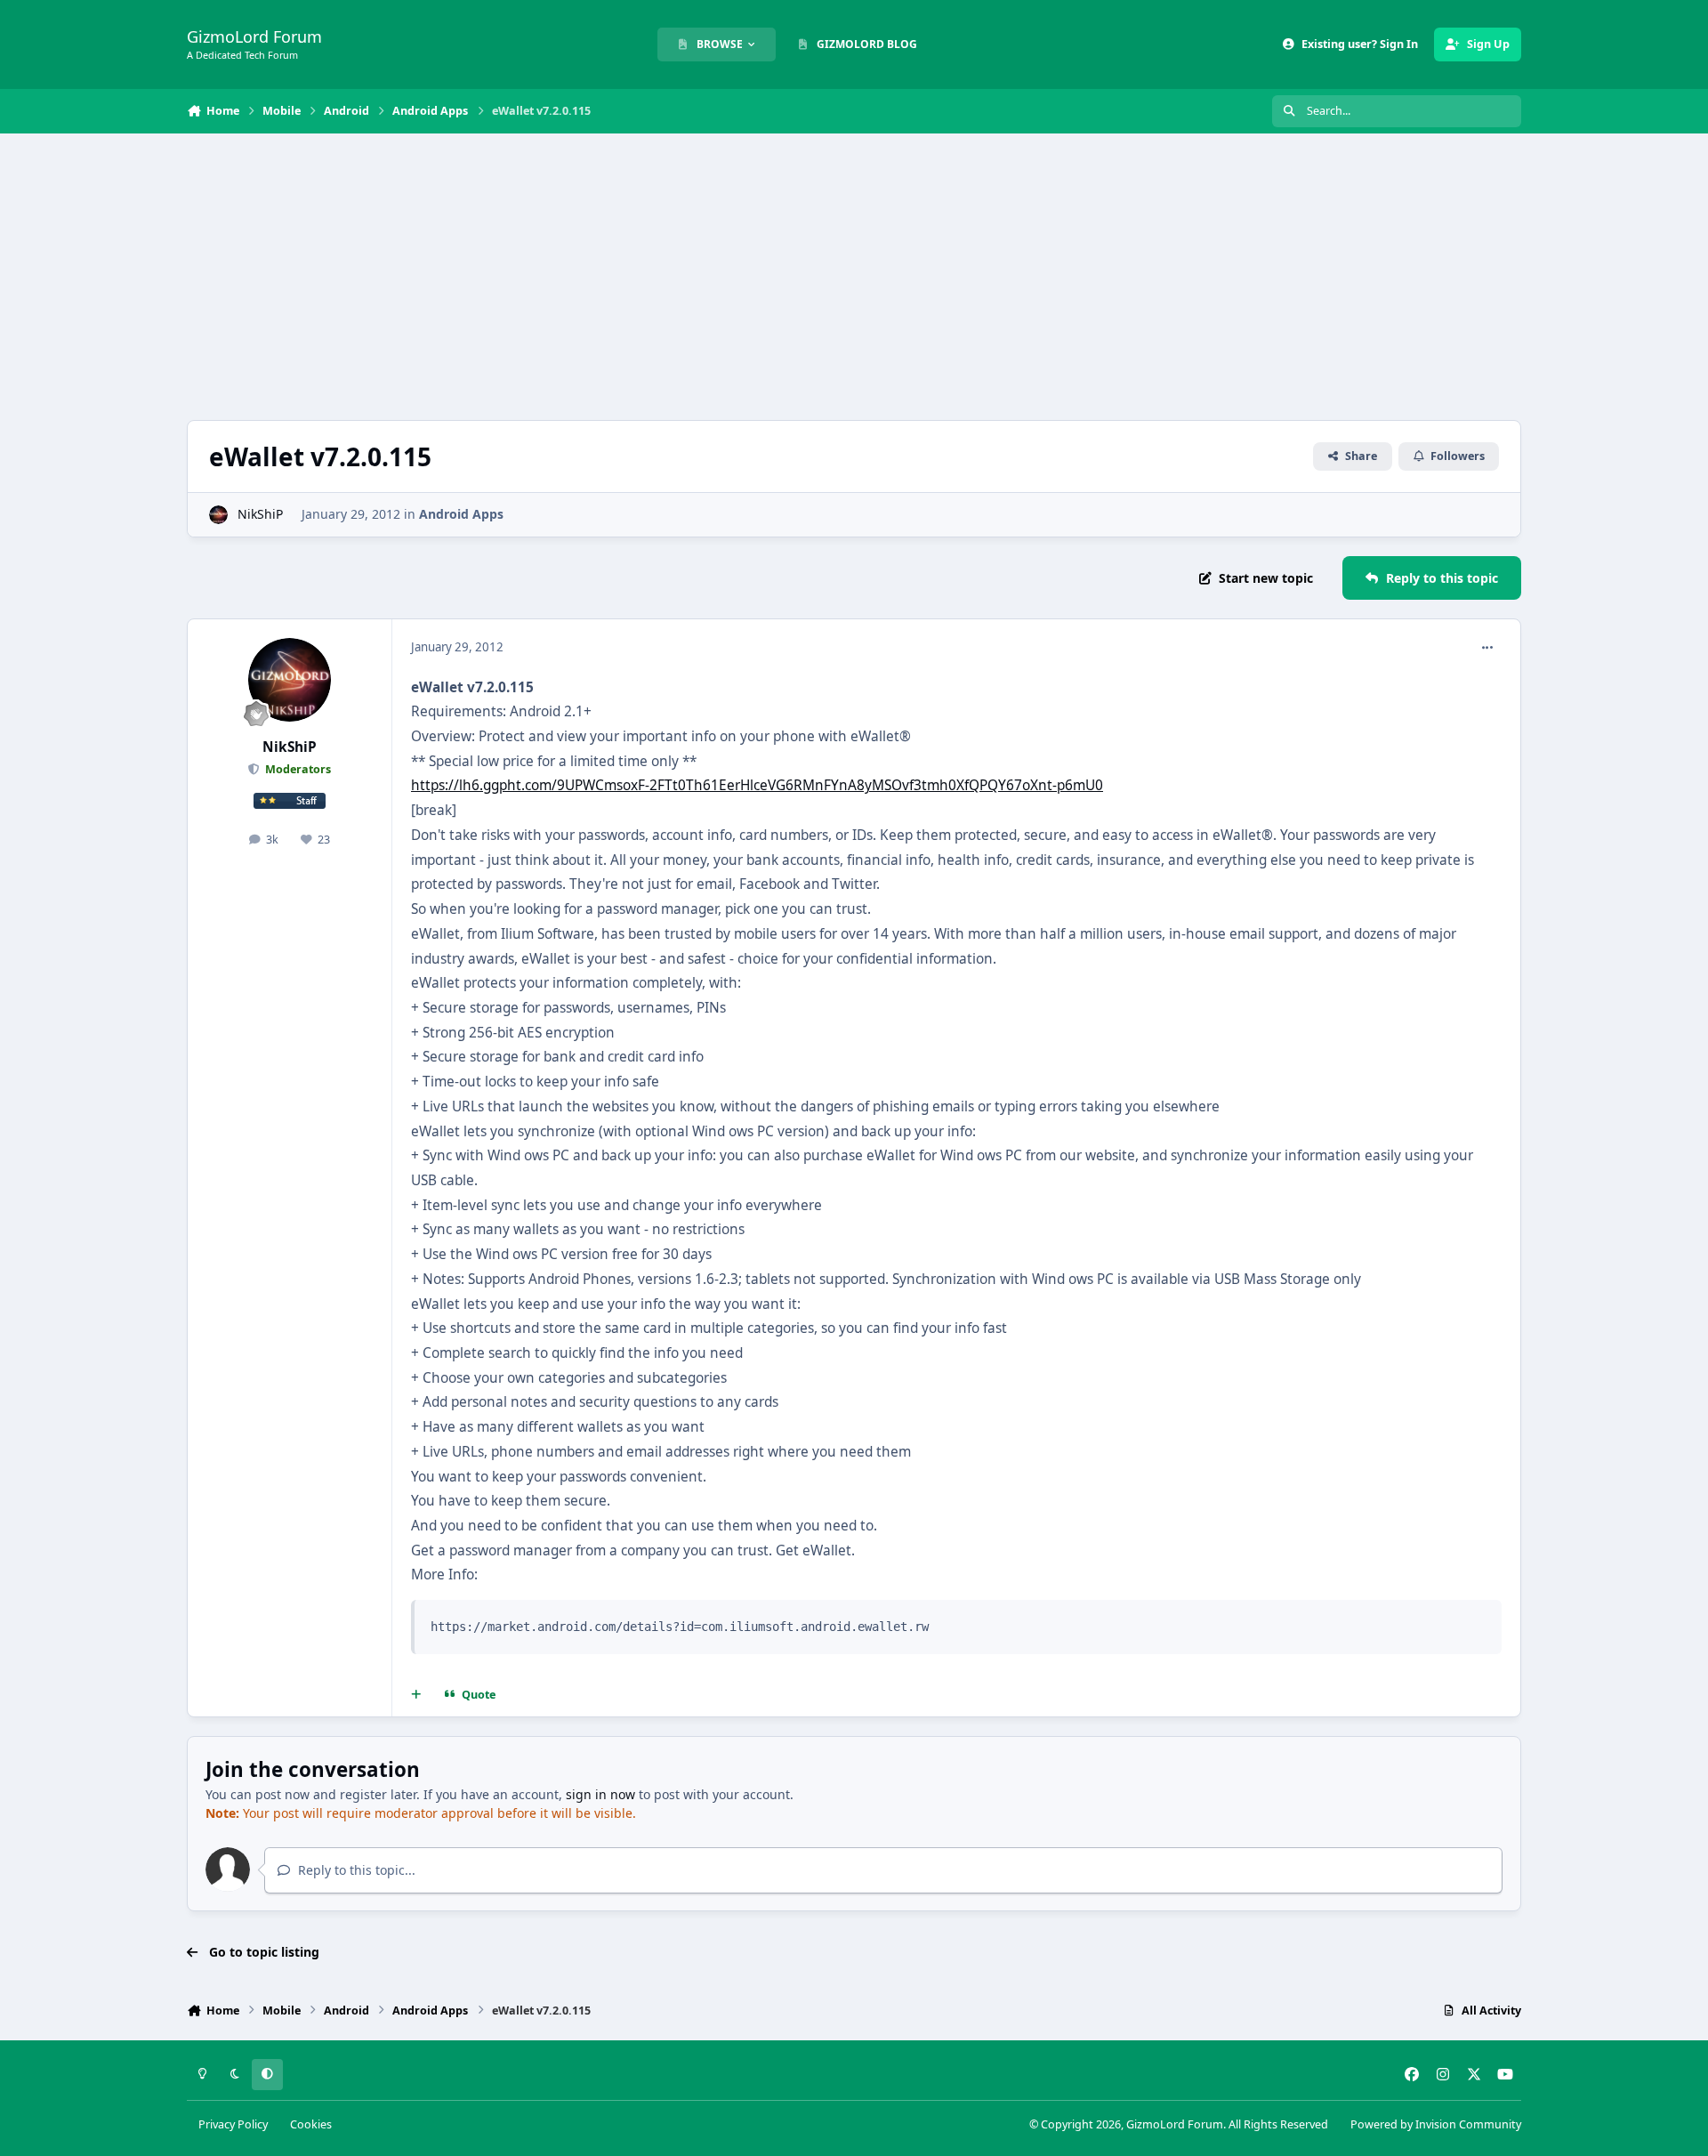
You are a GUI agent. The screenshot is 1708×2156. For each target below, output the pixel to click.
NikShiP (260, 514)
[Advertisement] (854, 277)
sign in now (600, 1794)
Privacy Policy (233, 2124)
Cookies (311, 2124)
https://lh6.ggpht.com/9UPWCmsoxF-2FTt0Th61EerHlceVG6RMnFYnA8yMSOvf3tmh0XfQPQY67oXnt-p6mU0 (757, 785)
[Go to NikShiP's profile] (218, 515)
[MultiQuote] (416, 1695)
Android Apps (461, 514)
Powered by (1436, 2124)
